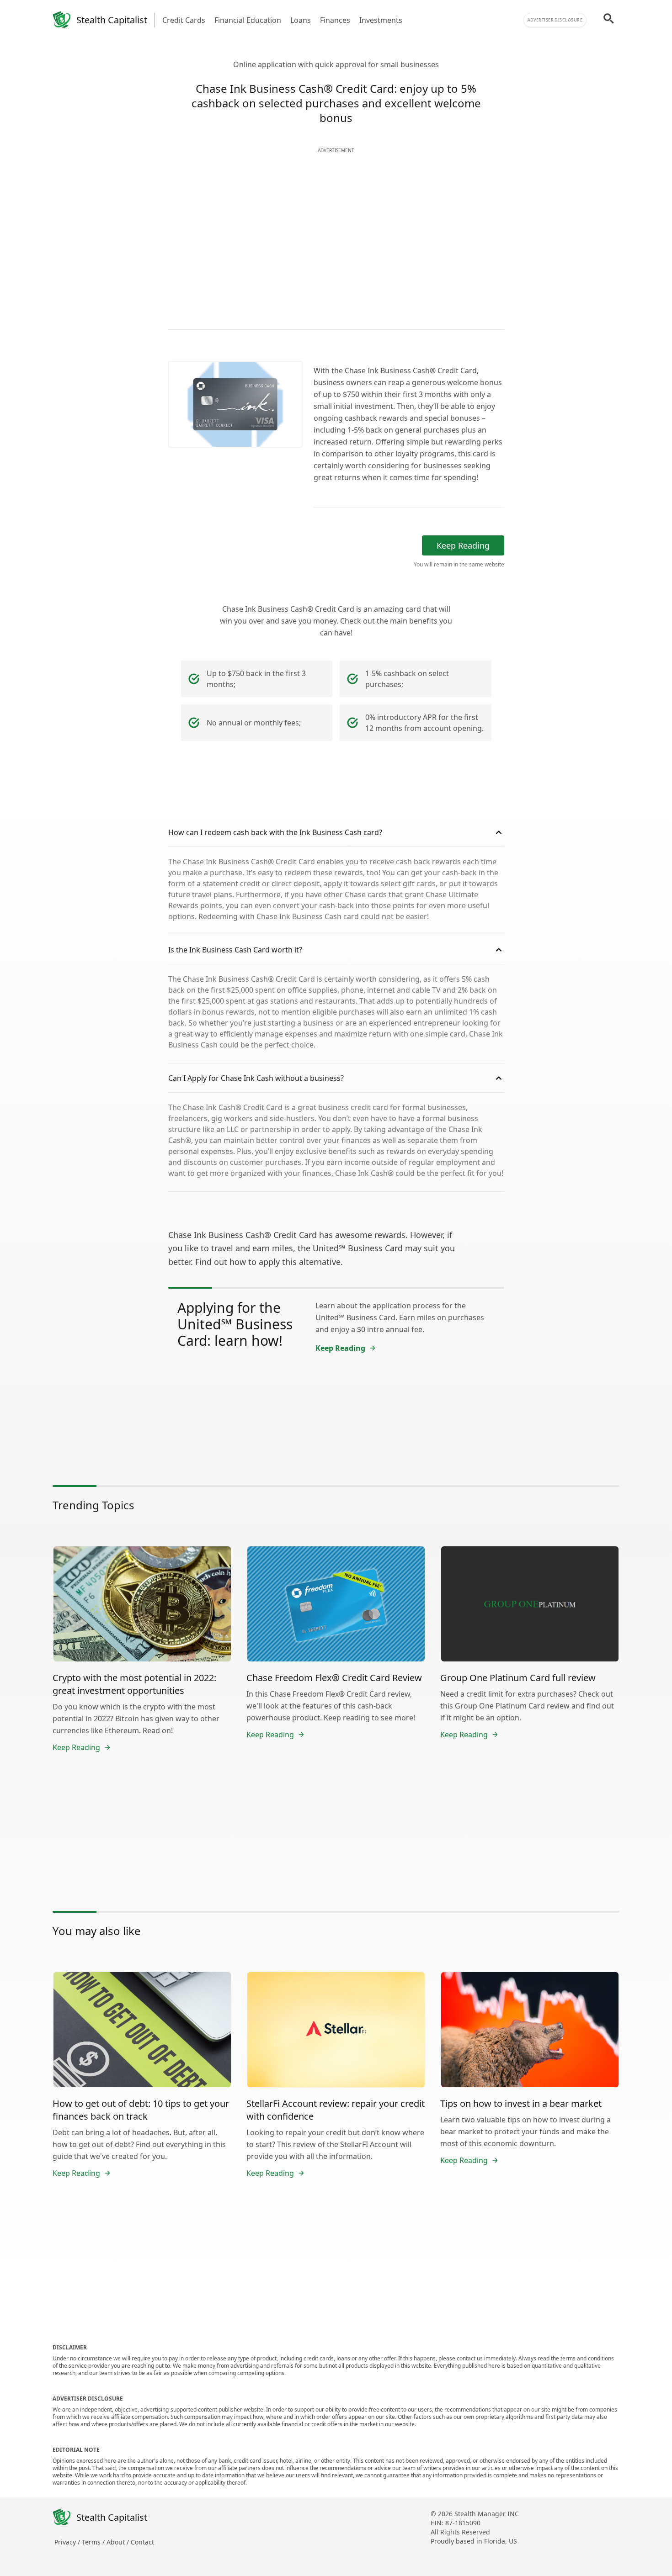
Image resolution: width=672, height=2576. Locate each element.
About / (119, 2542)
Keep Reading (463, 545)
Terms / (94, 2542)
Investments (381, 20)
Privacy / (68, 2542)
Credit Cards (184, 20)
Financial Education (248, 20)
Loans (301, 20)
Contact (142, 2542)
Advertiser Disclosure (555, 20)
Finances (335, 20)
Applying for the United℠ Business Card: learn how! (235, 1324)
